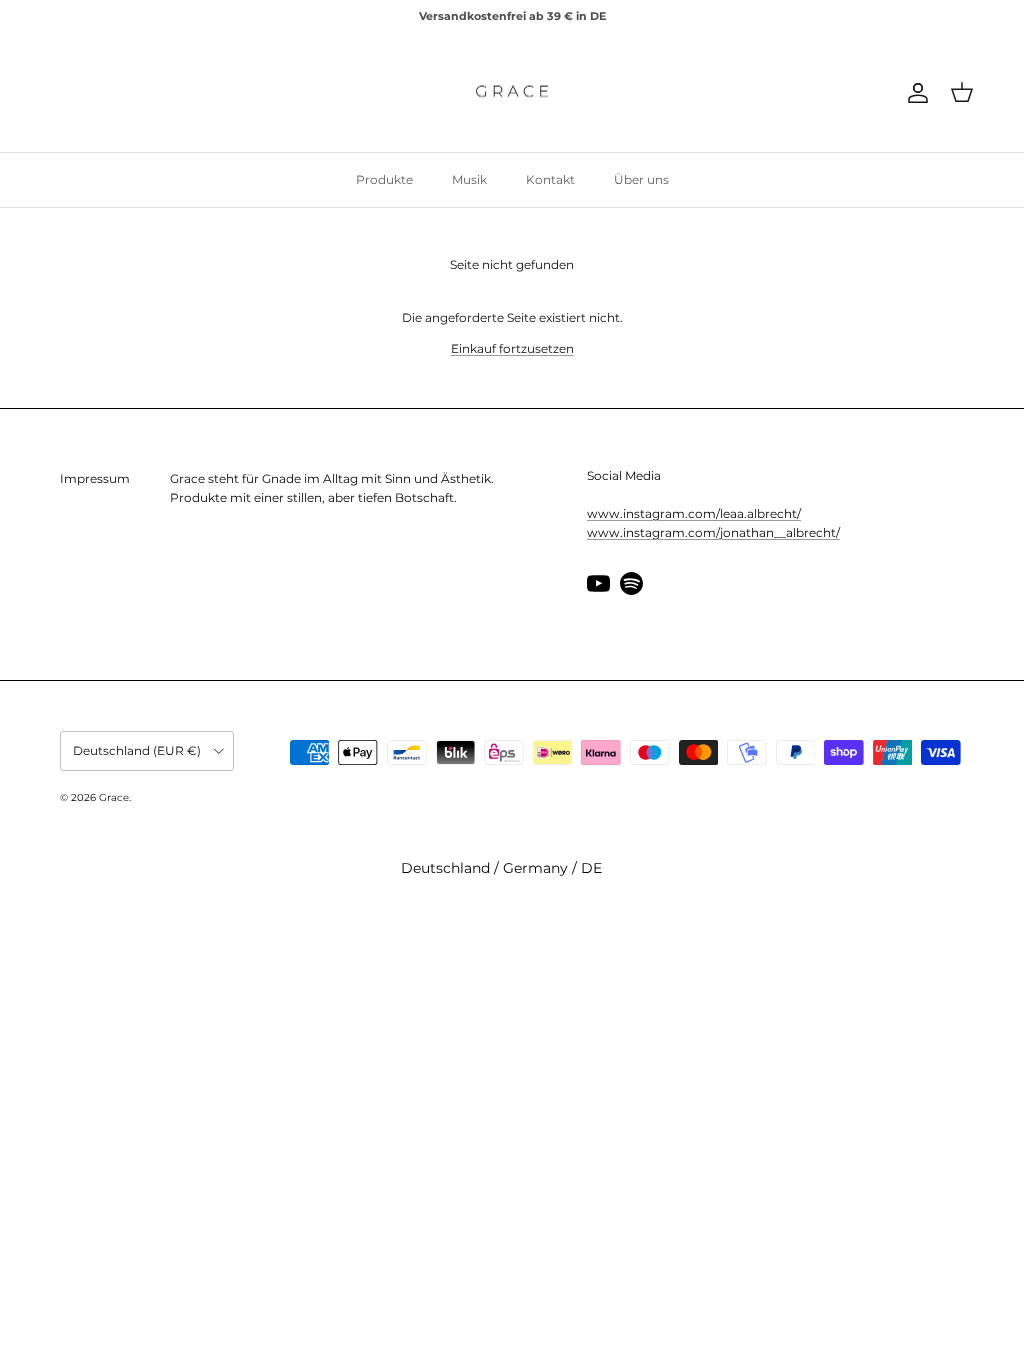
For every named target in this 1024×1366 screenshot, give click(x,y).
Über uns (641, 179)
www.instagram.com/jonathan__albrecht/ (713, 532)
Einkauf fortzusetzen (512, 348)
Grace (114, 797)
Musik (469, 179)
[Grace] (512, 93)
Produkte (384, 179)
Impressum (95, 478)
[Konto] (914, 93)
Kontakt (550, 179)
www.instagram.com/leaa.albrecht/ (694, 513)
